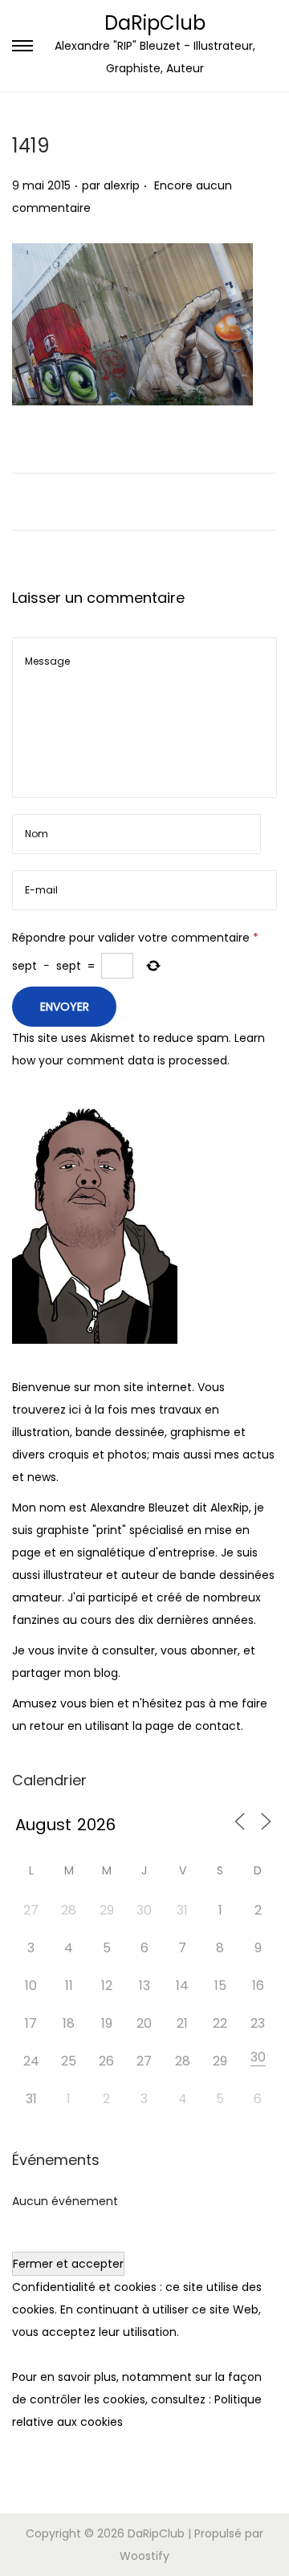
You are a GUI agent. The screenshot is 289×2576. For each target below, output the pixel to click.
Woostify (144, 2556)
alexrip (122, 185)
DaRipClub (155, 23)
